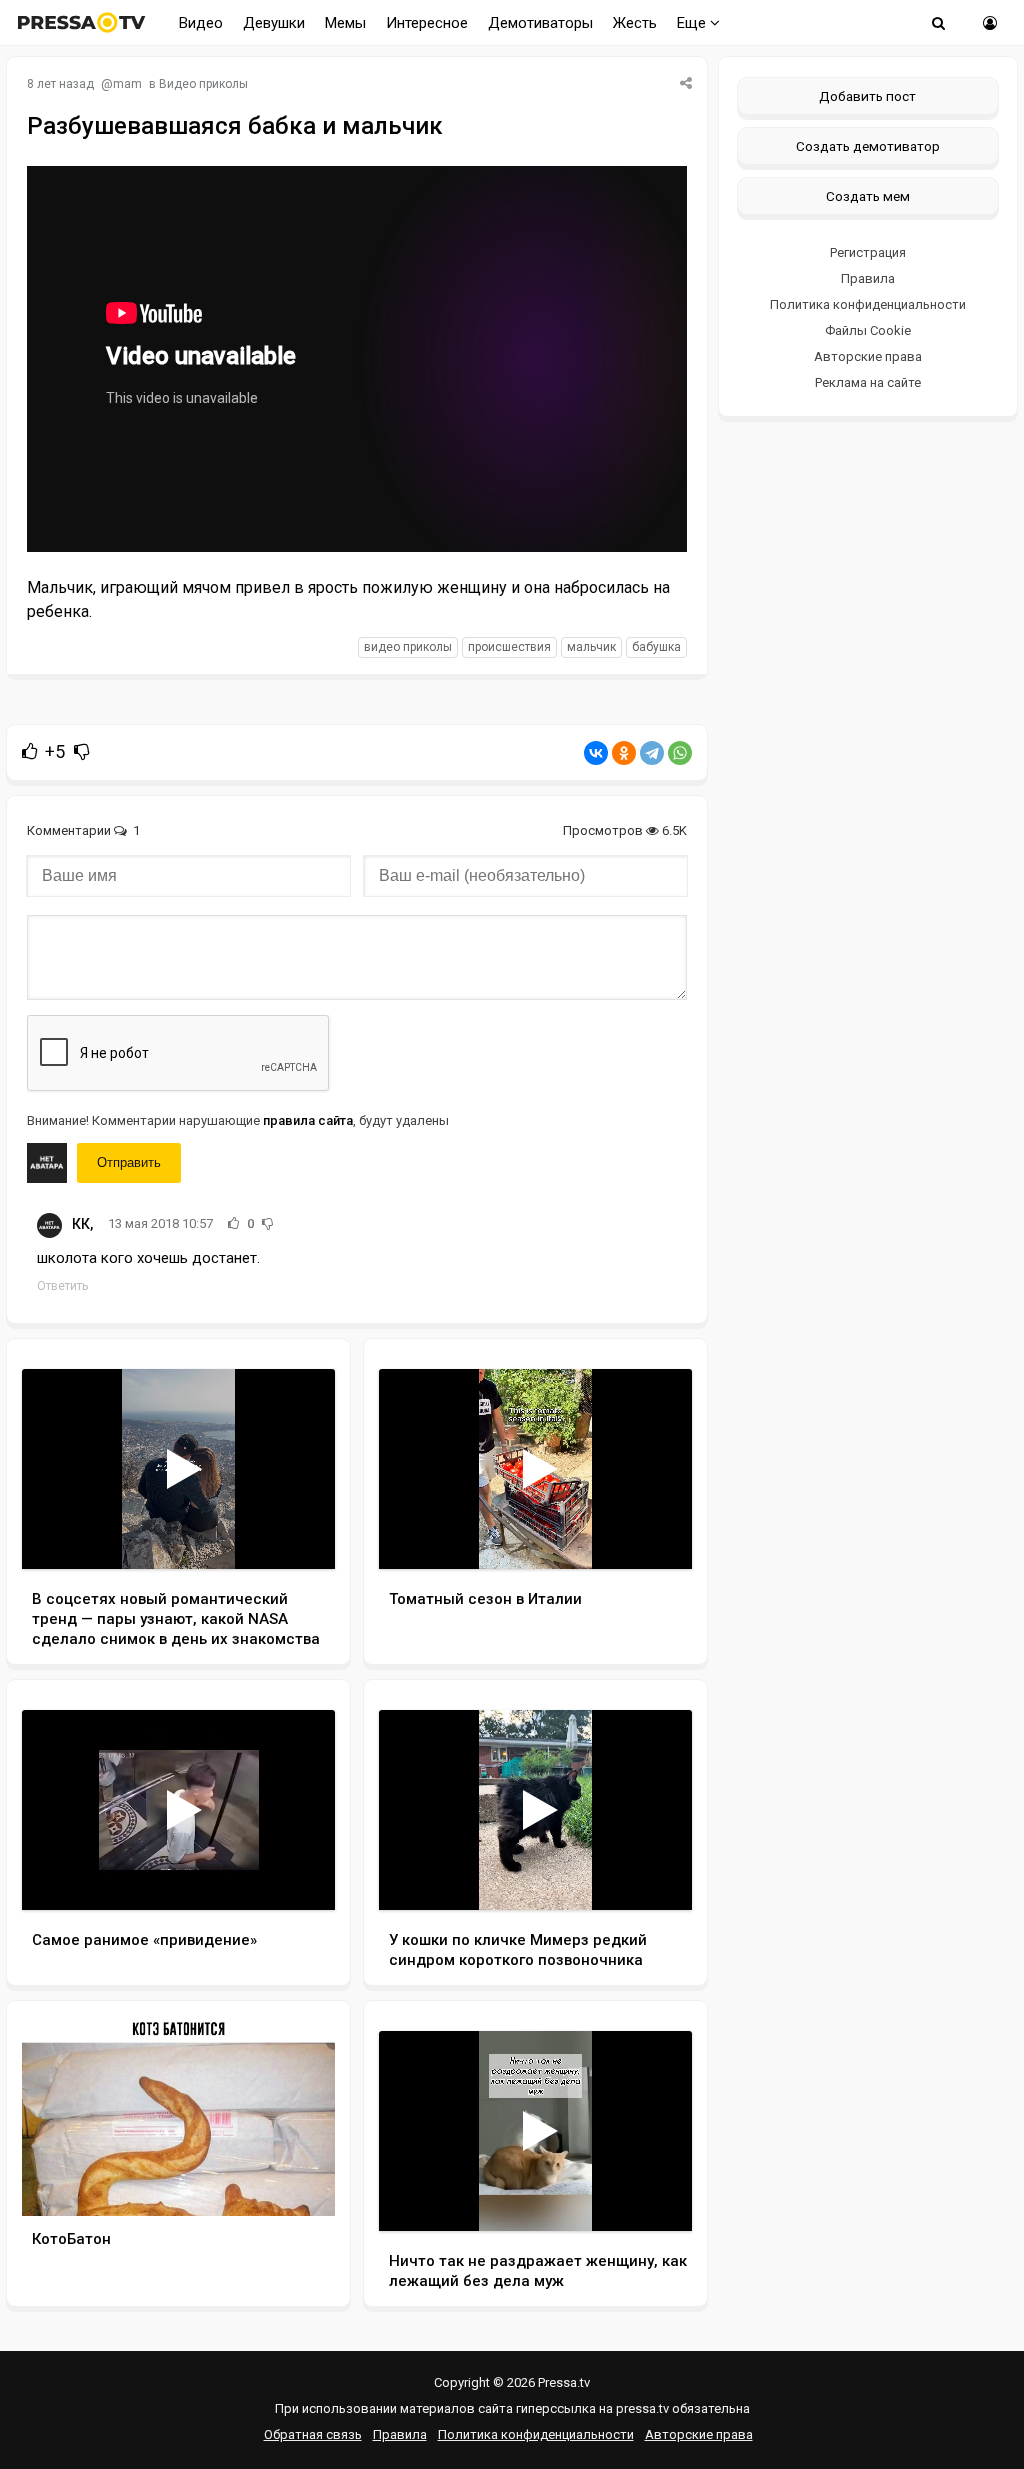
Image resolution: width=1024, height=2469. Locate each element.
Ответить (62, 1286)
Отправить (129, 1162)
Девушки (274, 23)
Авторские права (868, 356)
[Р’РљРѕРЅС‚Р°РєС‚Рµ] (596, 753)
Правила (868, 278)
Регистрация (868, 252)
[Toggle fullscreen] (296, 1535)
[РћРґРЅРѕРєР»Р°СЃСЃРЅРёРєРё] (624, 753)
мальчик (591, 647)
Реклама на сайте (868, 382)
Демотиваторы (540, 23)
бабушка (656, 647)
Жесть (635, 23)
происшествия (509, 647)
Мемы (345, 23)
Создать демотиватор (868, 146)
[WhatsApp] (680, 753)
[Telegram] (652, 753)
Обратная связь (313, 2434)
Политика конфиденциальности (868, 304)
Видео (201, 23)
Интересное (427, 23)
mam (127, 84)
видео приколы (408, 647)
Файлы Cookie (868, 330)
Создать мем (868, 196)
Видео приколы (203, 84)
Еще (693, 23)
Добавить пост (867, 96)
